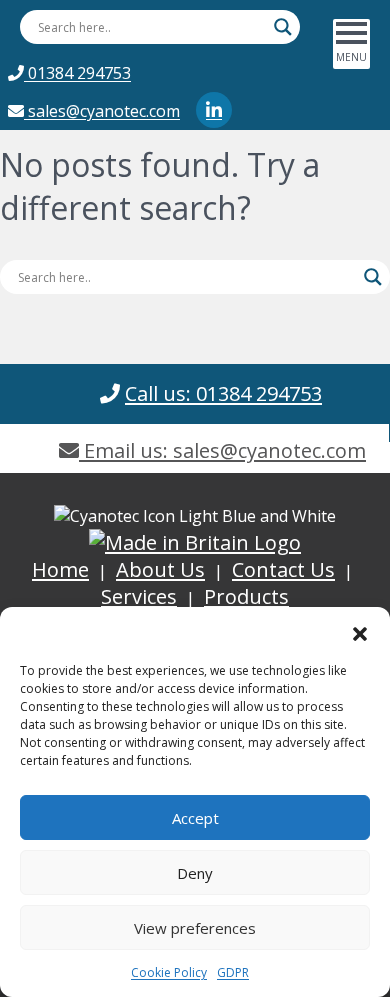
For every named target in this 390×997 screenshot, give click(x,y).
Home (60, 569)
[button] (360, 632)
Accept (195, 818)
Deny (195, 873)
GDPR (233, 972)
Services (139, 596)
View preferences (195, 928)
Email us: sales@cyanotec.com (222, 450)
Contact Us (283, 569)
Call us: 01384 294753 (223, 393)
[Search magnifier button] (283, 27)
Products (246, 596)
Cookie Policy (169, 972)
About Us (160, 569)
